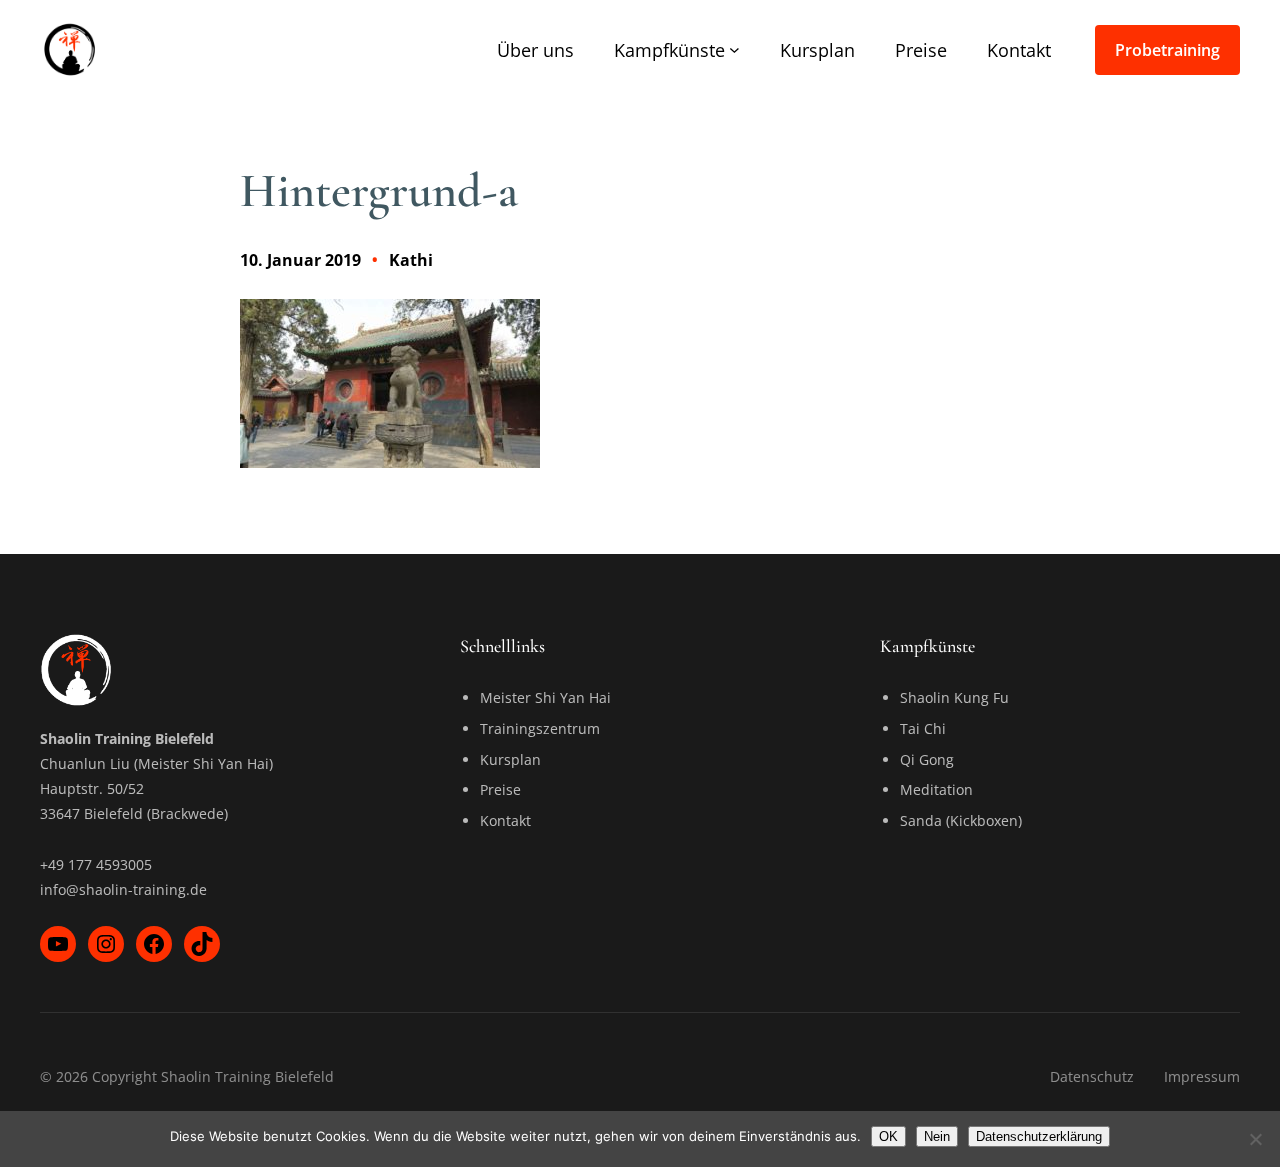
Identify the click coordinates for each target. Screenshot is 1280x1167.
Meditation (936, 789)
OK (888, 1136)
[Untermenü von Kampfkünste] (734, 49)
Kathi (411, 260)
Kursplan (510, 759)
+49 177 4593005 (96, 864)
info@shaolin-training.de (123, 889)
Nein (937, 1136)
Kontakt (505, 820)
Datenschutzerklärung (1039, 1136)
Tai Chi (923, 728)
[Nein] (1255, 1139)
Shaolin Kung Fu (954, 697)
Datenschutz (1092, 1076)
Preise (500, 789)
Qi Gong (927, 759)
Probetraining (1167, 50)
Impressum (1202, 1076)
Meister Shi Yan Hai (545, 697)
